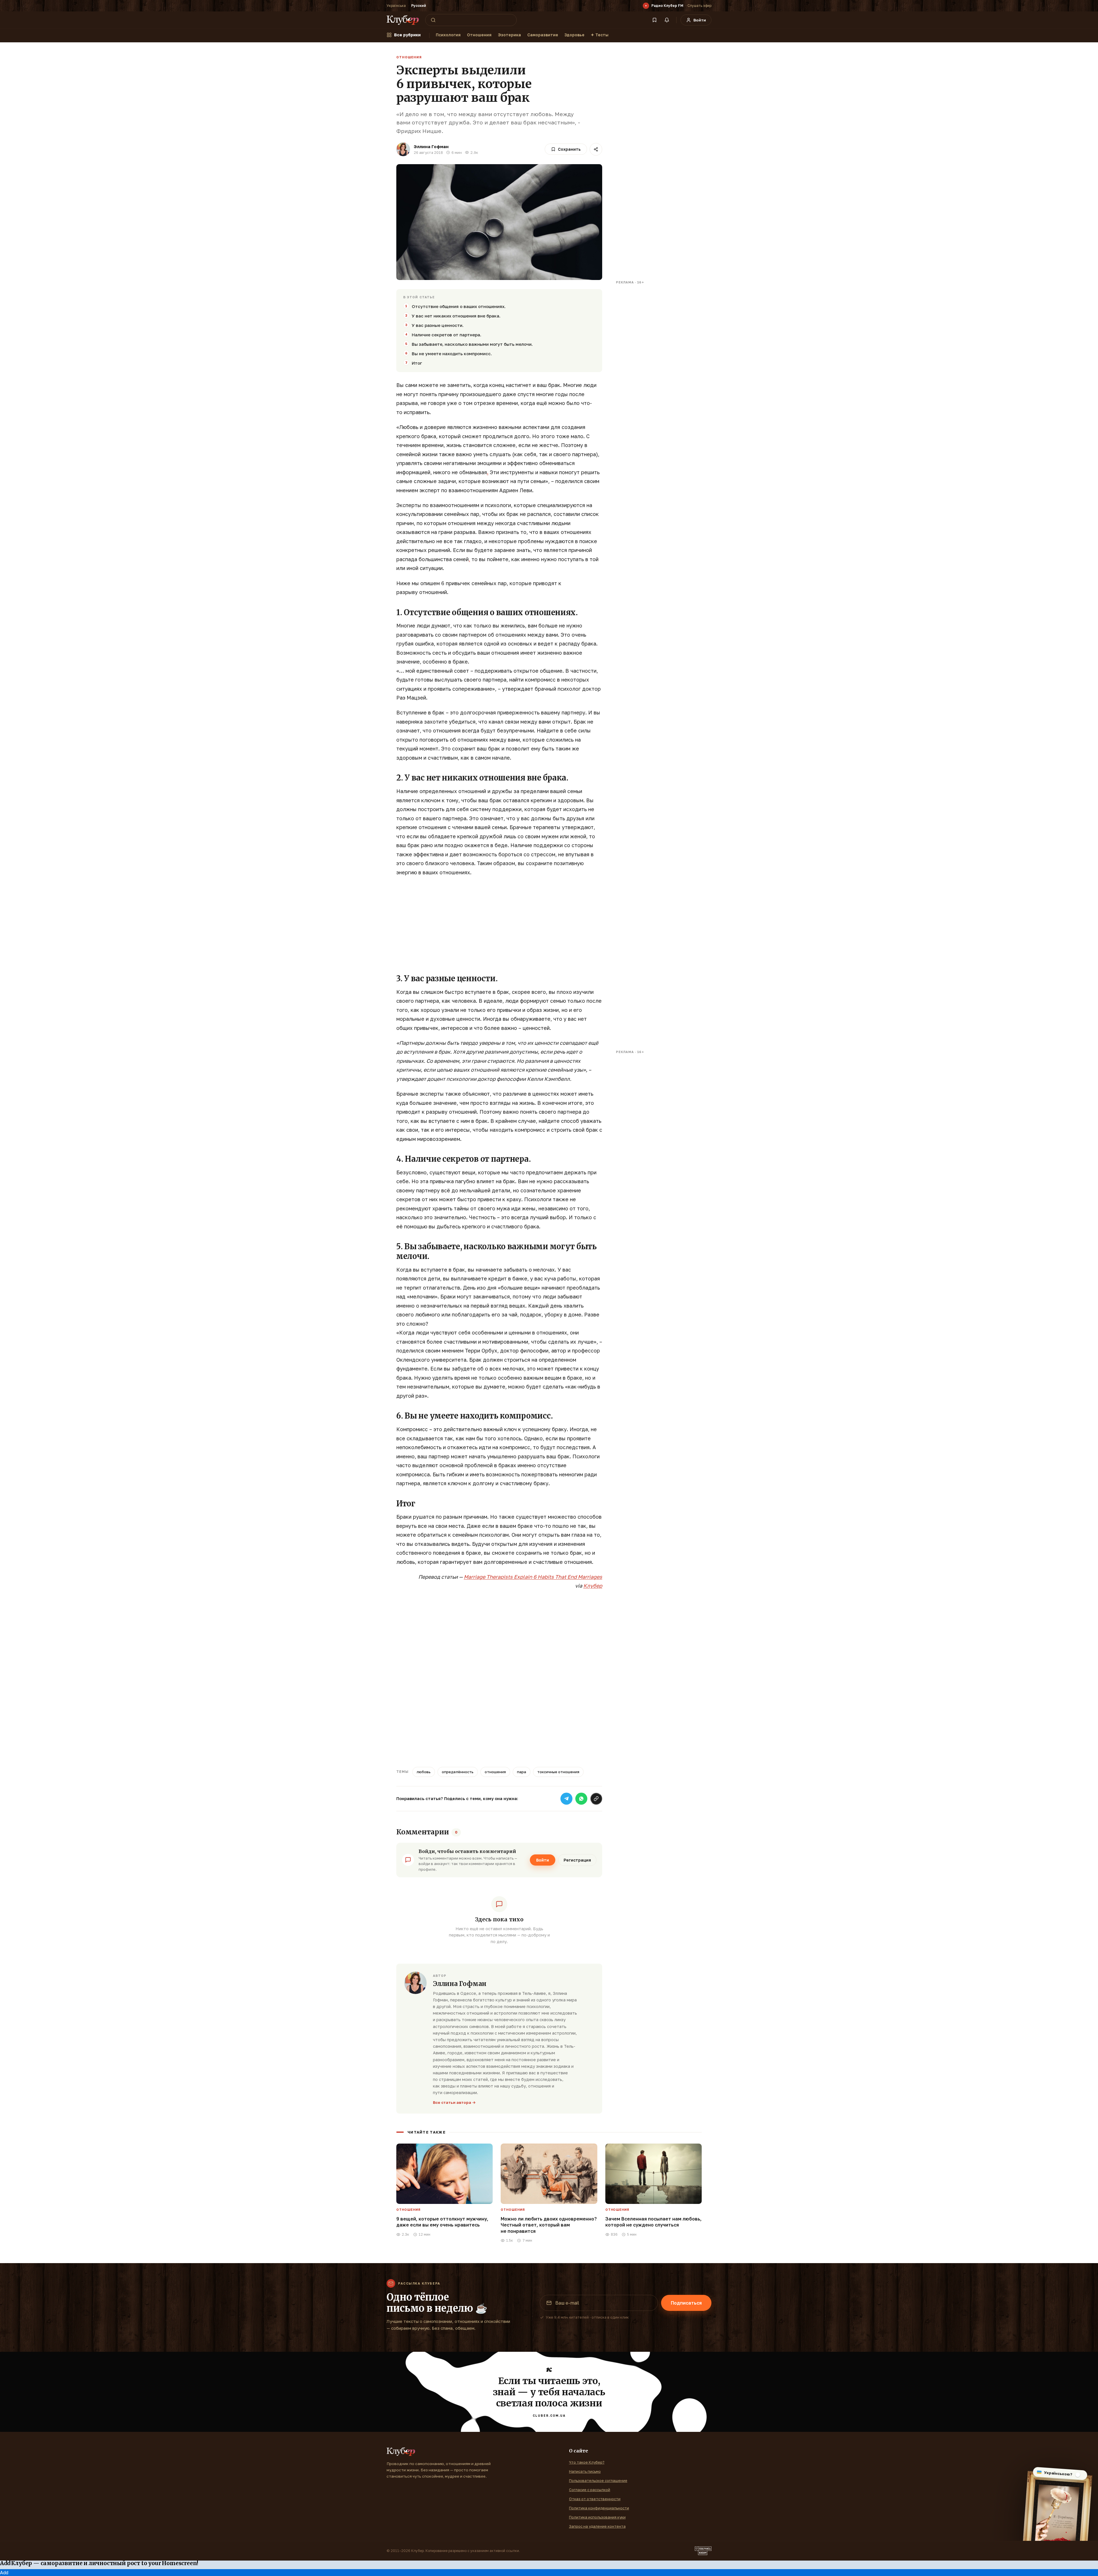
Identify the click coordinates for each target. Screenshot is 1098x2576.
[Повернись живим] (703, 2551)
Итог (417, 363)
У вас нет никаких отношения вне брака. (456, 316)
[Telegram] (566, 1799)
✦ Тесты (600, 35)
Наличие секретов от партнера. (446, 335)
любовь (424, 1772)
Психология (448, 35)
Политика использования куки (597, 2517)
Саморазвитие (543, 35)
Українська (396, 6)
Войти (543, 1860)
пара (522, 1772)
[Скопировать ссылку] (596, 1799)
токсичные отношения (558, 1772)
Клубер (593, 1586)
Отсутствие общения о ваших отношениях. (459, 306)
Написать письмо (585, 2471)
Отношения (479, 35)
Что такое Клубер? (587, 2462)
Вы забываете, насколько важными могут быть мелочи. (472, 344)
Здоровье (574, 35)
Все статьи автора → (454, 2102)
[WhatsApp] (581, 1799)
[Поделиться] (596, 149)
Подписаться (686, 2303)
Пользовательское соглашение (598, 2480)
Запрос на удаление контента (597, 2526)
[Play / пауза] (646, 6)
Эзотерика (509, 35)
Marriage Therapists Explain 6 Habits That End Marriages (533, 1577)
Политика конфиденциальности (599, 2508)
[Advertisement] (499, 923)
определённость (458, 1772)
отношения (495, 1772)
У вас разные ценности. (438, 325)
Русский (419, 6)
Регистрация (577, 1860)
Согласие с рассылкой (590, 2490)
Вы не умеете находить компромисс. (452, 353)
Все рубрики (407, 35)
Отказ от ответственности (595, 2499)
